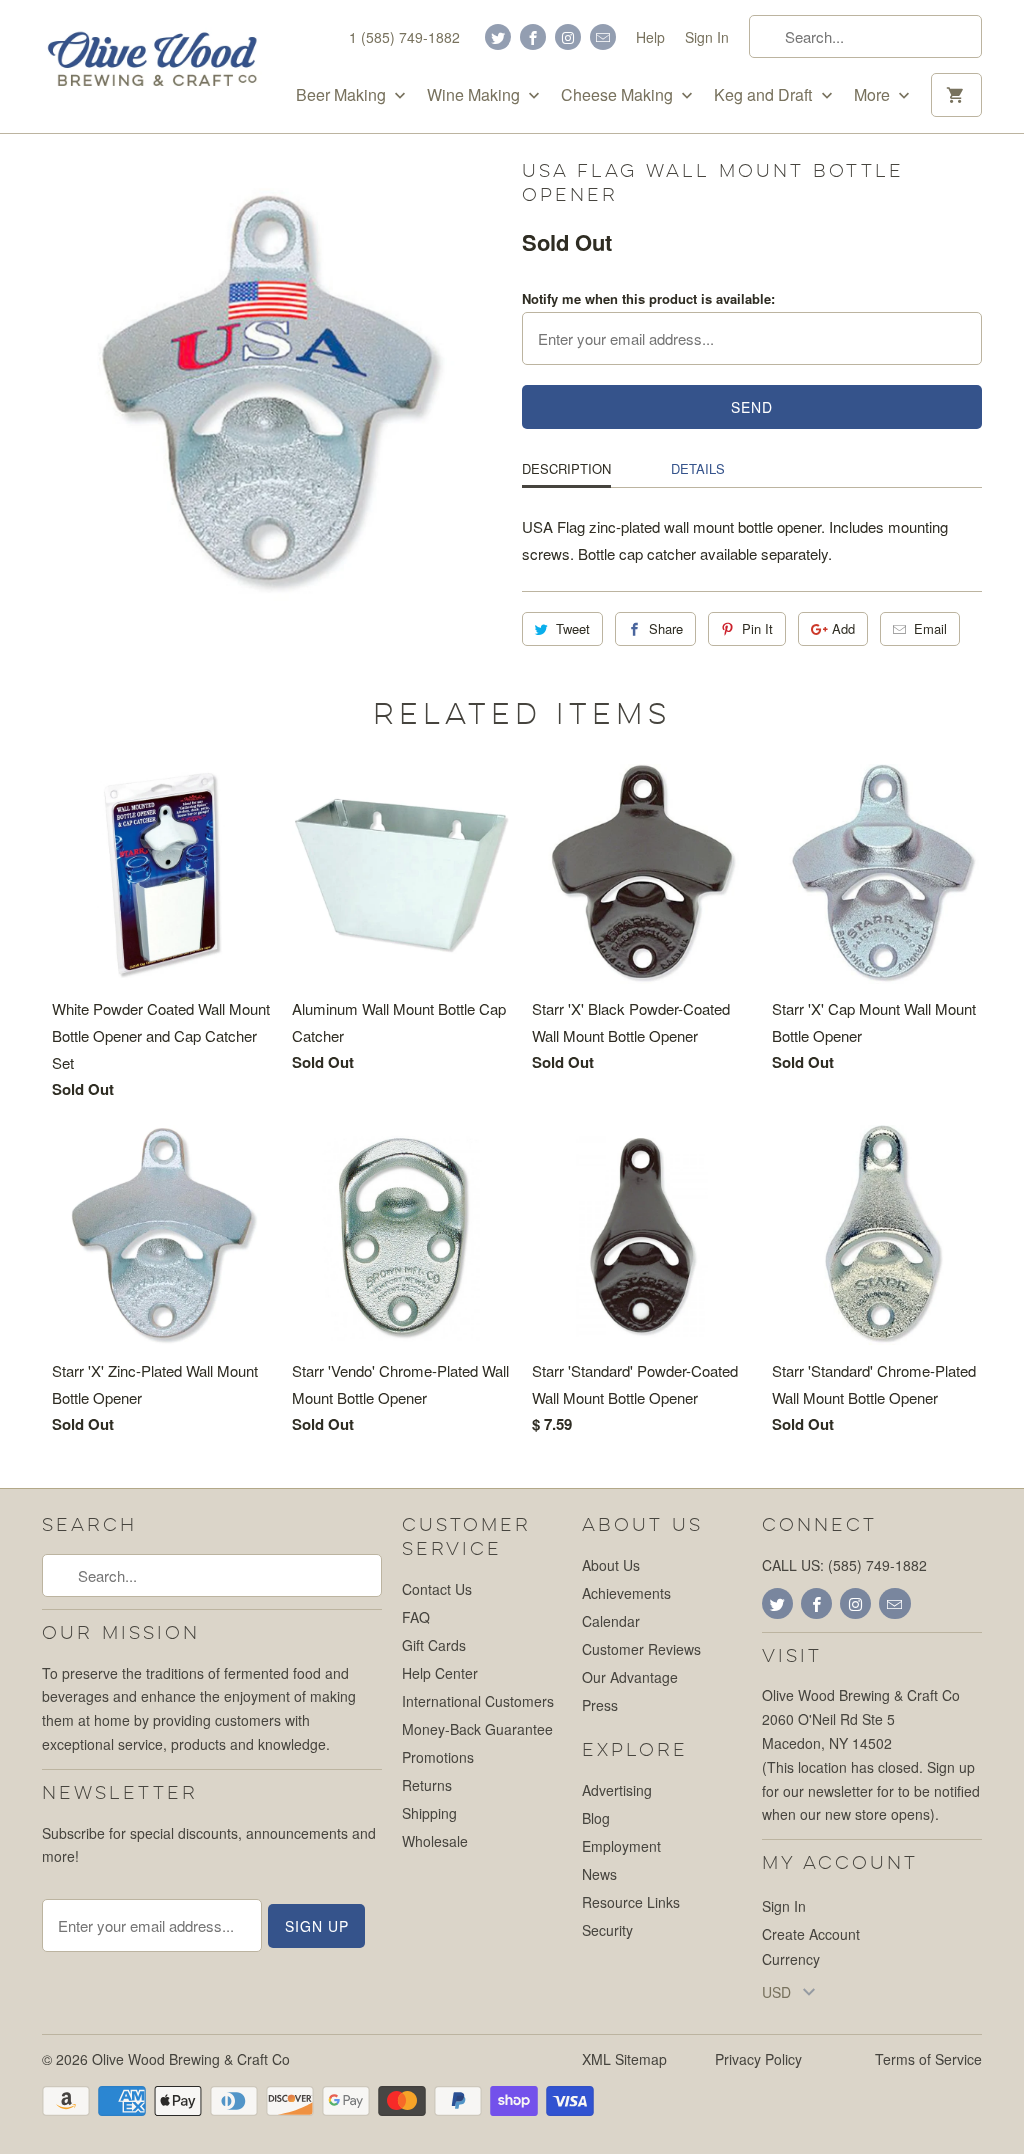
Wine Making (475, 95)
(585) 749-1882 (877, 1565)
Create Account (811, 1934)
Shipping (429, 1813)
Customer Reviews (641, 1649)
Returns (427, 1785)
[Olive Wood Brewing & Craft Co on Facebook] (533, 37)
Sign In (707, 37)
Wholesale (435, 1841)
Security (607, 1930)
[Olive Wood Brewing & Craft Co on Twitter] (498, 37)
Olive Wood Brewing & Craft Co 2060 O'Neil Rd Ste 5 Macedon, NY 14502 (861, 1719)
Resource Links (631, 1902)
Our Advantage (630, 1677)
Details (698, 468)
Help (650, 37)
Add (843, 628)
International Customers (478, 1701)
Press (600, 1705)
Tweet (573, 628)
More (874, 95)
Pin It (757, 628)
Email (930, 628)
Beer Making (343, 95)
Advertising (617, 1790)
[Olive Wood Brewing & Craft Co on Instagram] (568, 37)
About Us (611, 1565)
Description (566, 468)
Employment (621, 1846)
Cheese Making (619, 95)
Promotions (438, 1757)
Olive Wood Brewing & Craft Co (191, 2059)
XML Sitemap (624, 2059)
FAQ (416, 1617)
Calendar (611, 1621)
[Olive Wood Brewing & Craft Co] (152, 59)
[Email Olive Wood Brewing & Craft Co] (603, 37)
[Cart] (956, 95)
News (599, 1874)
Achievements (626, 1593)
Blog (596, 1818)
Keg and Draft (765, 95)
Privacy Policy (758, 2059)
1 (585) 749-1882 (404, 37)
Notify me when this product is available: (648, 298)
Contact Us (437, 1589)
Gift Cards (434, 1645)
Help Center (440, 1673)
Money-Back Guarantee (477, 1729)
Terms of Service (928, 2059)
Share (666, 628)
